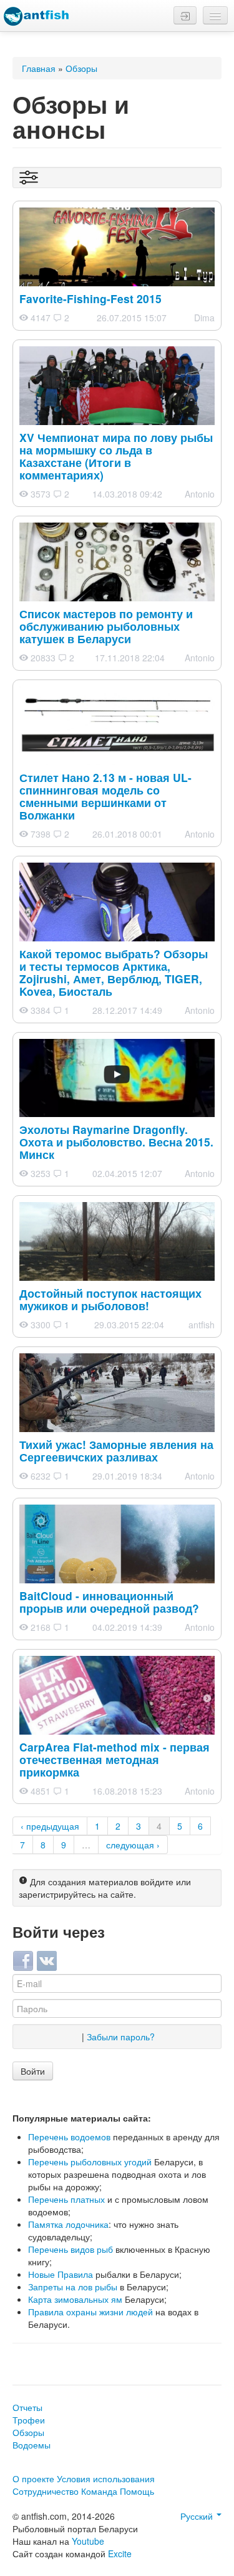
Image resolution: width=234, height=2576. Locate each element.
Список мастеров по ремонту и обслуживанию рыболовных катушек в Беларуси (106, 626)
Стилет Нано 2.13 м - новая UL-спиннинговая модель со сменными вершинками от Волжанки (105, 796)
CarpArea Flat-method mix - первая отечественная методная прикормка (115, 1759)
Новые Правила (61, 2274)
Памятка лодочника (68, 2224)
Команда (99, 2491)
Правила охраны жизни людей (90, 2312)
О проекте (33, 2478)
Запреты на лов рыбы (73, 2287)
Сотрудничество (46, 2491)
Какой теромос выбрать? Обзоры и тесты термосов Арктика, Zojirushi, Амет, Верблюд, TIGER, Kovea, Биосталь (114, 972)
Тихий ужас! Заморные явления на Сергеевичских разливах (116, 1451)
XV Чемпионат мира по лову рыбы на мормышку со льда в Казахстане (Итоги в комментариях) (116, 456)
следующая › (133, 1845)
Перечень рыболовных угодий (90, 2162)
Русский (198, 2516)
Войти (33, 2071)
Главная (39, 68)
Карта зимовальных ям (75, 2299)
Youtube (88, 2541)
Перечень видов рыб (71, 2249)
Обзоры (81, 68)
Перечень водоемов (69, 2137)
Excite (120, 2553)
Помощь (137, 2491)
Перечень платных (66, 2199)
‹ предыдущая (50, 1826)
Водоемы (32, 2445)
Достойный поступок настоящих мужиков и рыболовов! (110, 1299)
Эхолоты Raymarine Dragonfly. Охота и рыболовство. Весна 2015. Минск (116, 1142)
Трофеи (29, 2420)
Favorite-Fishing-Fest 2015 (90, 298)
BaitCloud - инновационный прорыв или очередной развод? (109, 1602)
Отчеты (27, 2407)
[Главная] (36, 16)
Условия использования (106, 2478)
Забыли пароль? (121, 2037)
